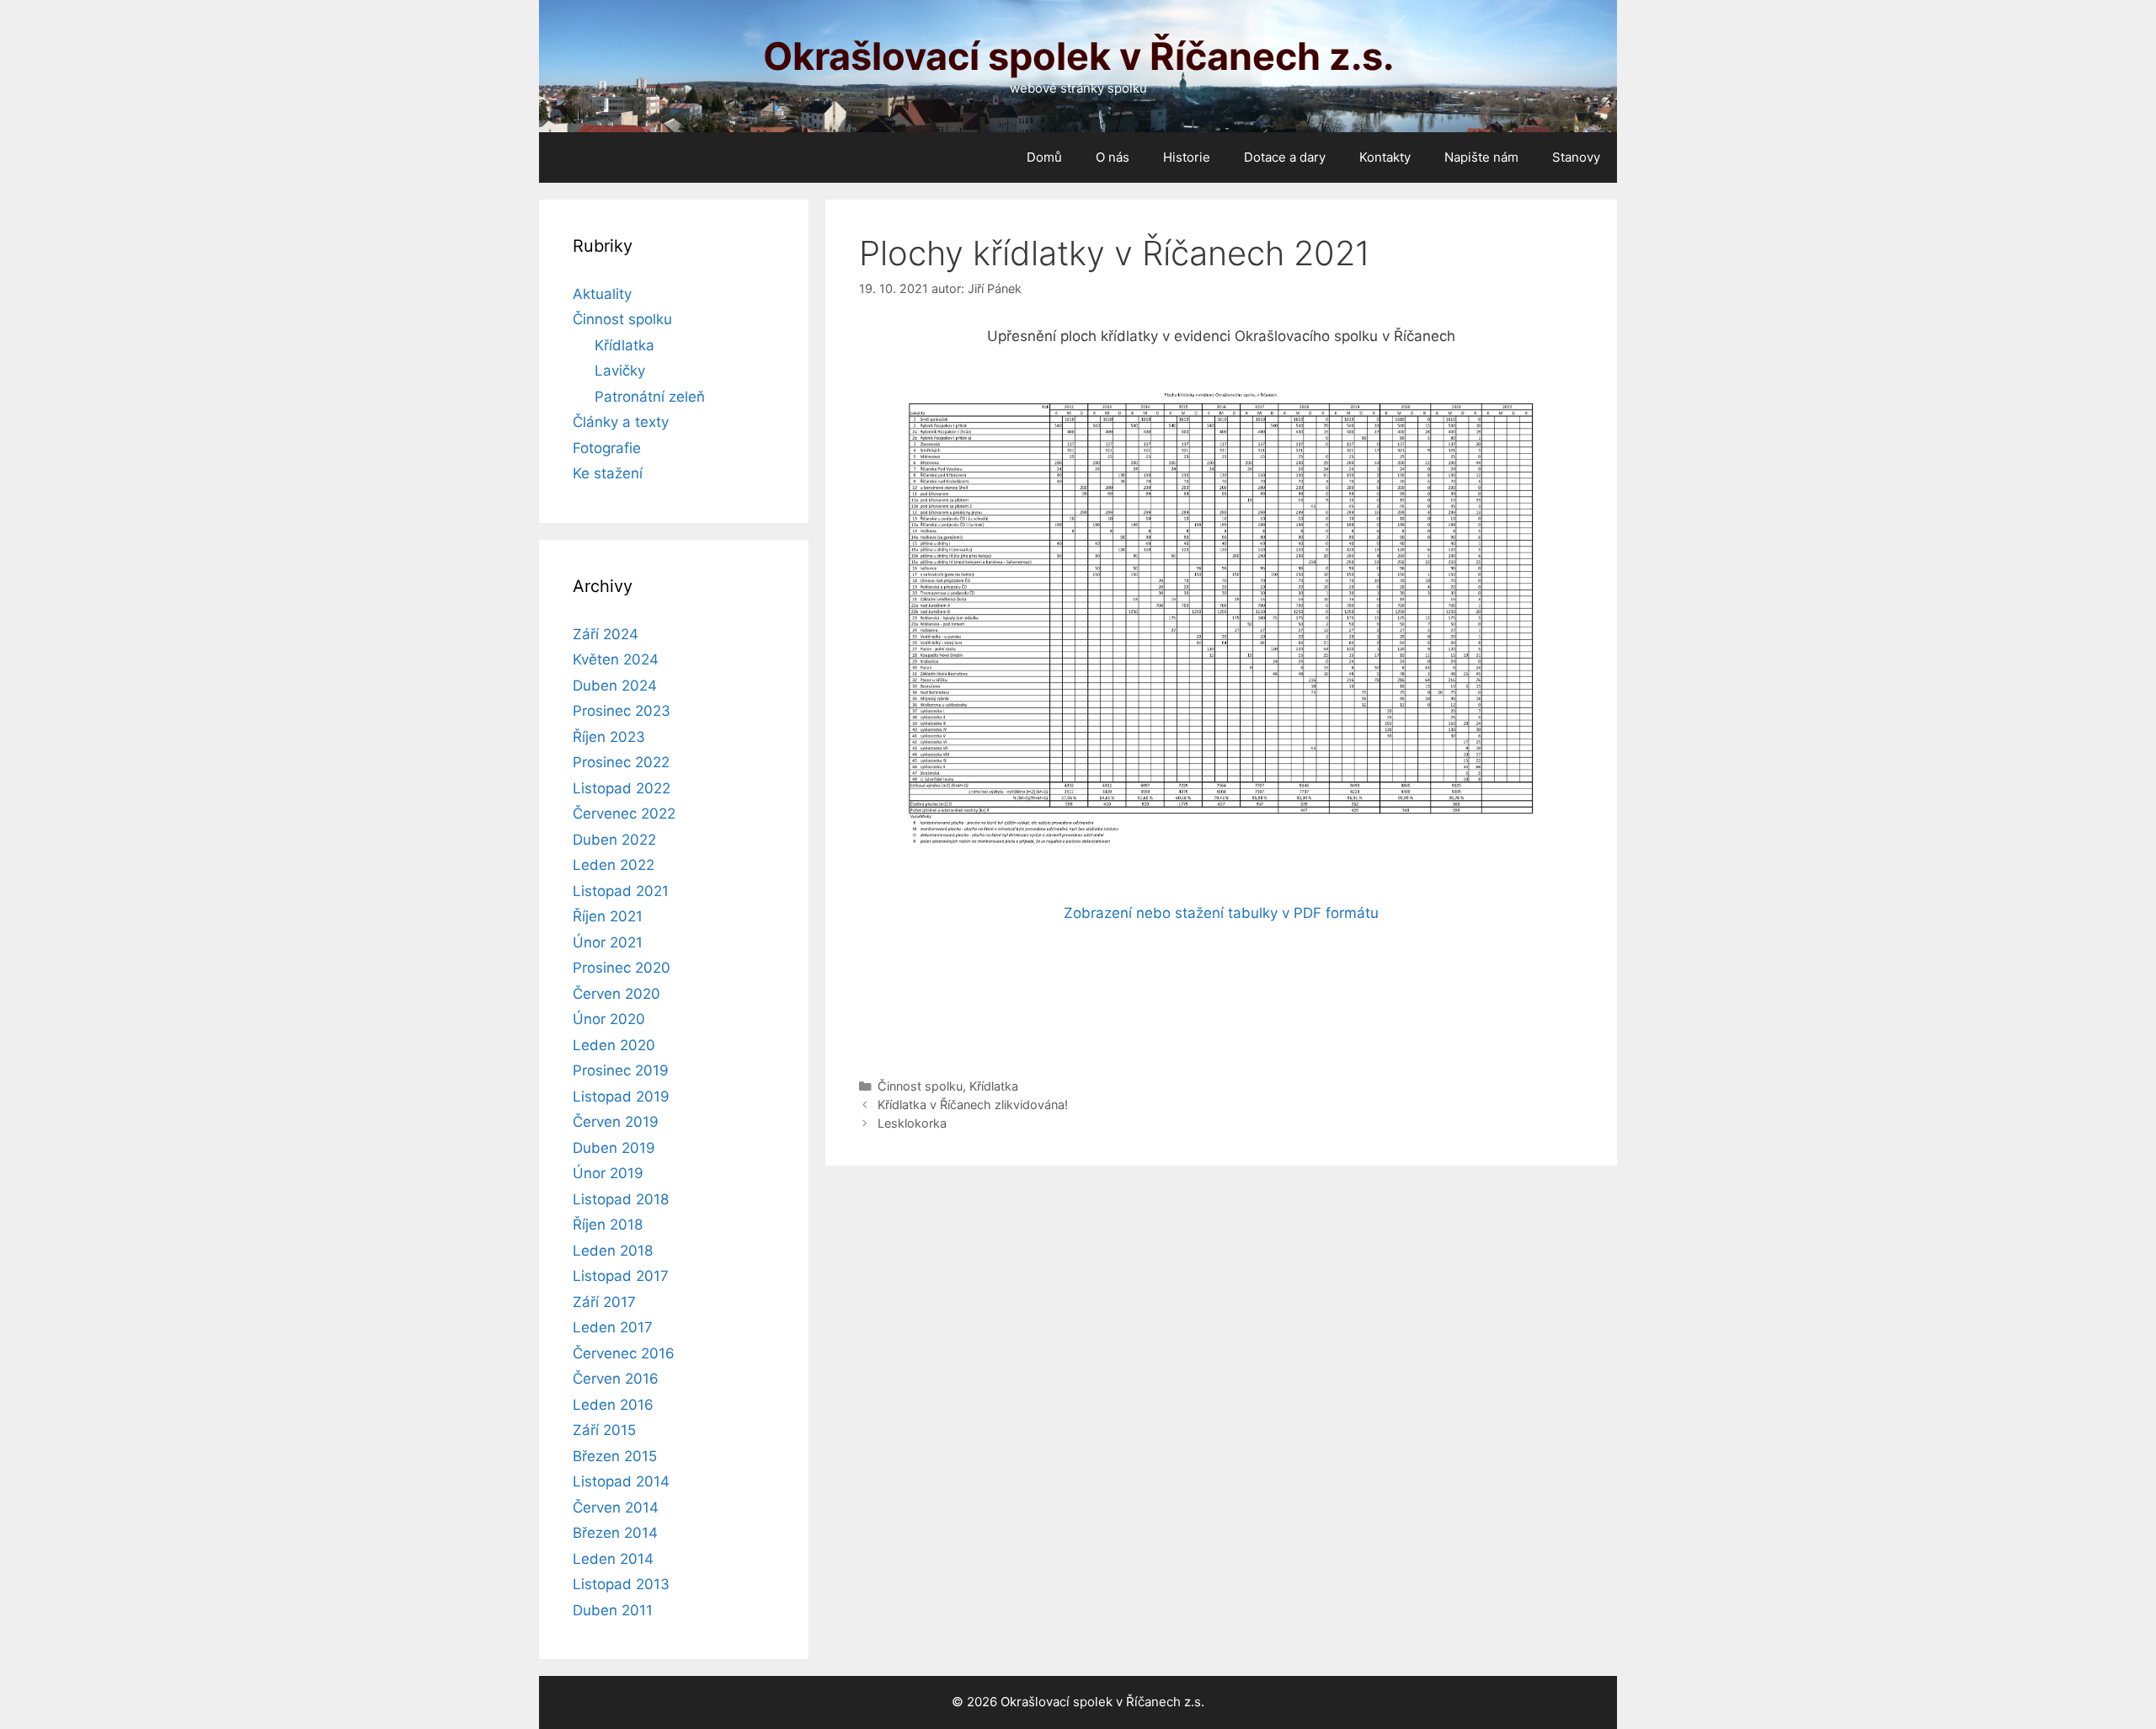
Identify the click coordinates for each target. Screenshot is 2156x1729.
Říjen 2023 (609, 737)
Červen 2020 (616, 994)
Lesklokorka (912, 1123)
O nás (1113, 157)
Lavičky (620, 371)
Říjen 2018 (608, 1225)
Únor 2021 (608, 942)
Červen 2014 (616, 1508)
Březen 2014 (615, 1533)
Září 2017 (604, 1302)
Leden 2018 (613, 1251)
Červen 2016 (616, 1379)
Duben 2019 (614, 1148)
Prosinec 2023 (622, 711)
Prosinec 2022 (621, 762)
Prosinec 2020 (622, 968)
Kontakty (1385, 157)
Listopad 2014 (621, 1481)
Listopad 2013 (621, 1584)
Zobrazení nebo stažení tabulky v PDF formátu (1221, 913)
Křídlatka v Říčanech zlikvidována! (973, 1105)
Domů (1044, 157)
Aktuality (602, 294)
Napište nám (1481, 157)
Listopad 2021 (621, 891)
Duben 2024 (615, 686)
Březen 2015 (615, 1456)
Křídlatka (994, 1086)
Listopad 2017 (621, 1276)
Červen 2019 (616, 1122)
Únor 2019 (608, 1173)
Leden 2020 (614, 1045)
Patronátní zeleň (650, 397)
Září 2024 (606, 634)
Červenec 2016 (624, 1353)
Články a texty (621, 422)
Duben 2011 (613, 1610)
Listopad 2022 (622, 788)
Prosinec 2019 (621, 1070)
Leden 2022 (614, 865)
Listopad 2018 (621, 1199)
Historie (1187, 157)
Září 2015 (604, 1430)
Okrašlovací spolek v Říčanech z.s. (1078, 56)
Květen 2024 (616, 659)
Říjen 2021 (608, 916)
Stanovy (1576, 157)
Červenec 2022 (624, 814)
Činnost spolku (920, 1086)
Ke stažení (608, 473)
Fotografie (607, 448)
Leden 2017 (613, 1327)
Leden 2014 (613, 1559)
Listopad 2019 (621, 1097)
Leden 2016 (613, 1405)
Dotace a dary (1285, 157)
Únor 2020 (609, 1019)
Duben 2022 (614, 840)
